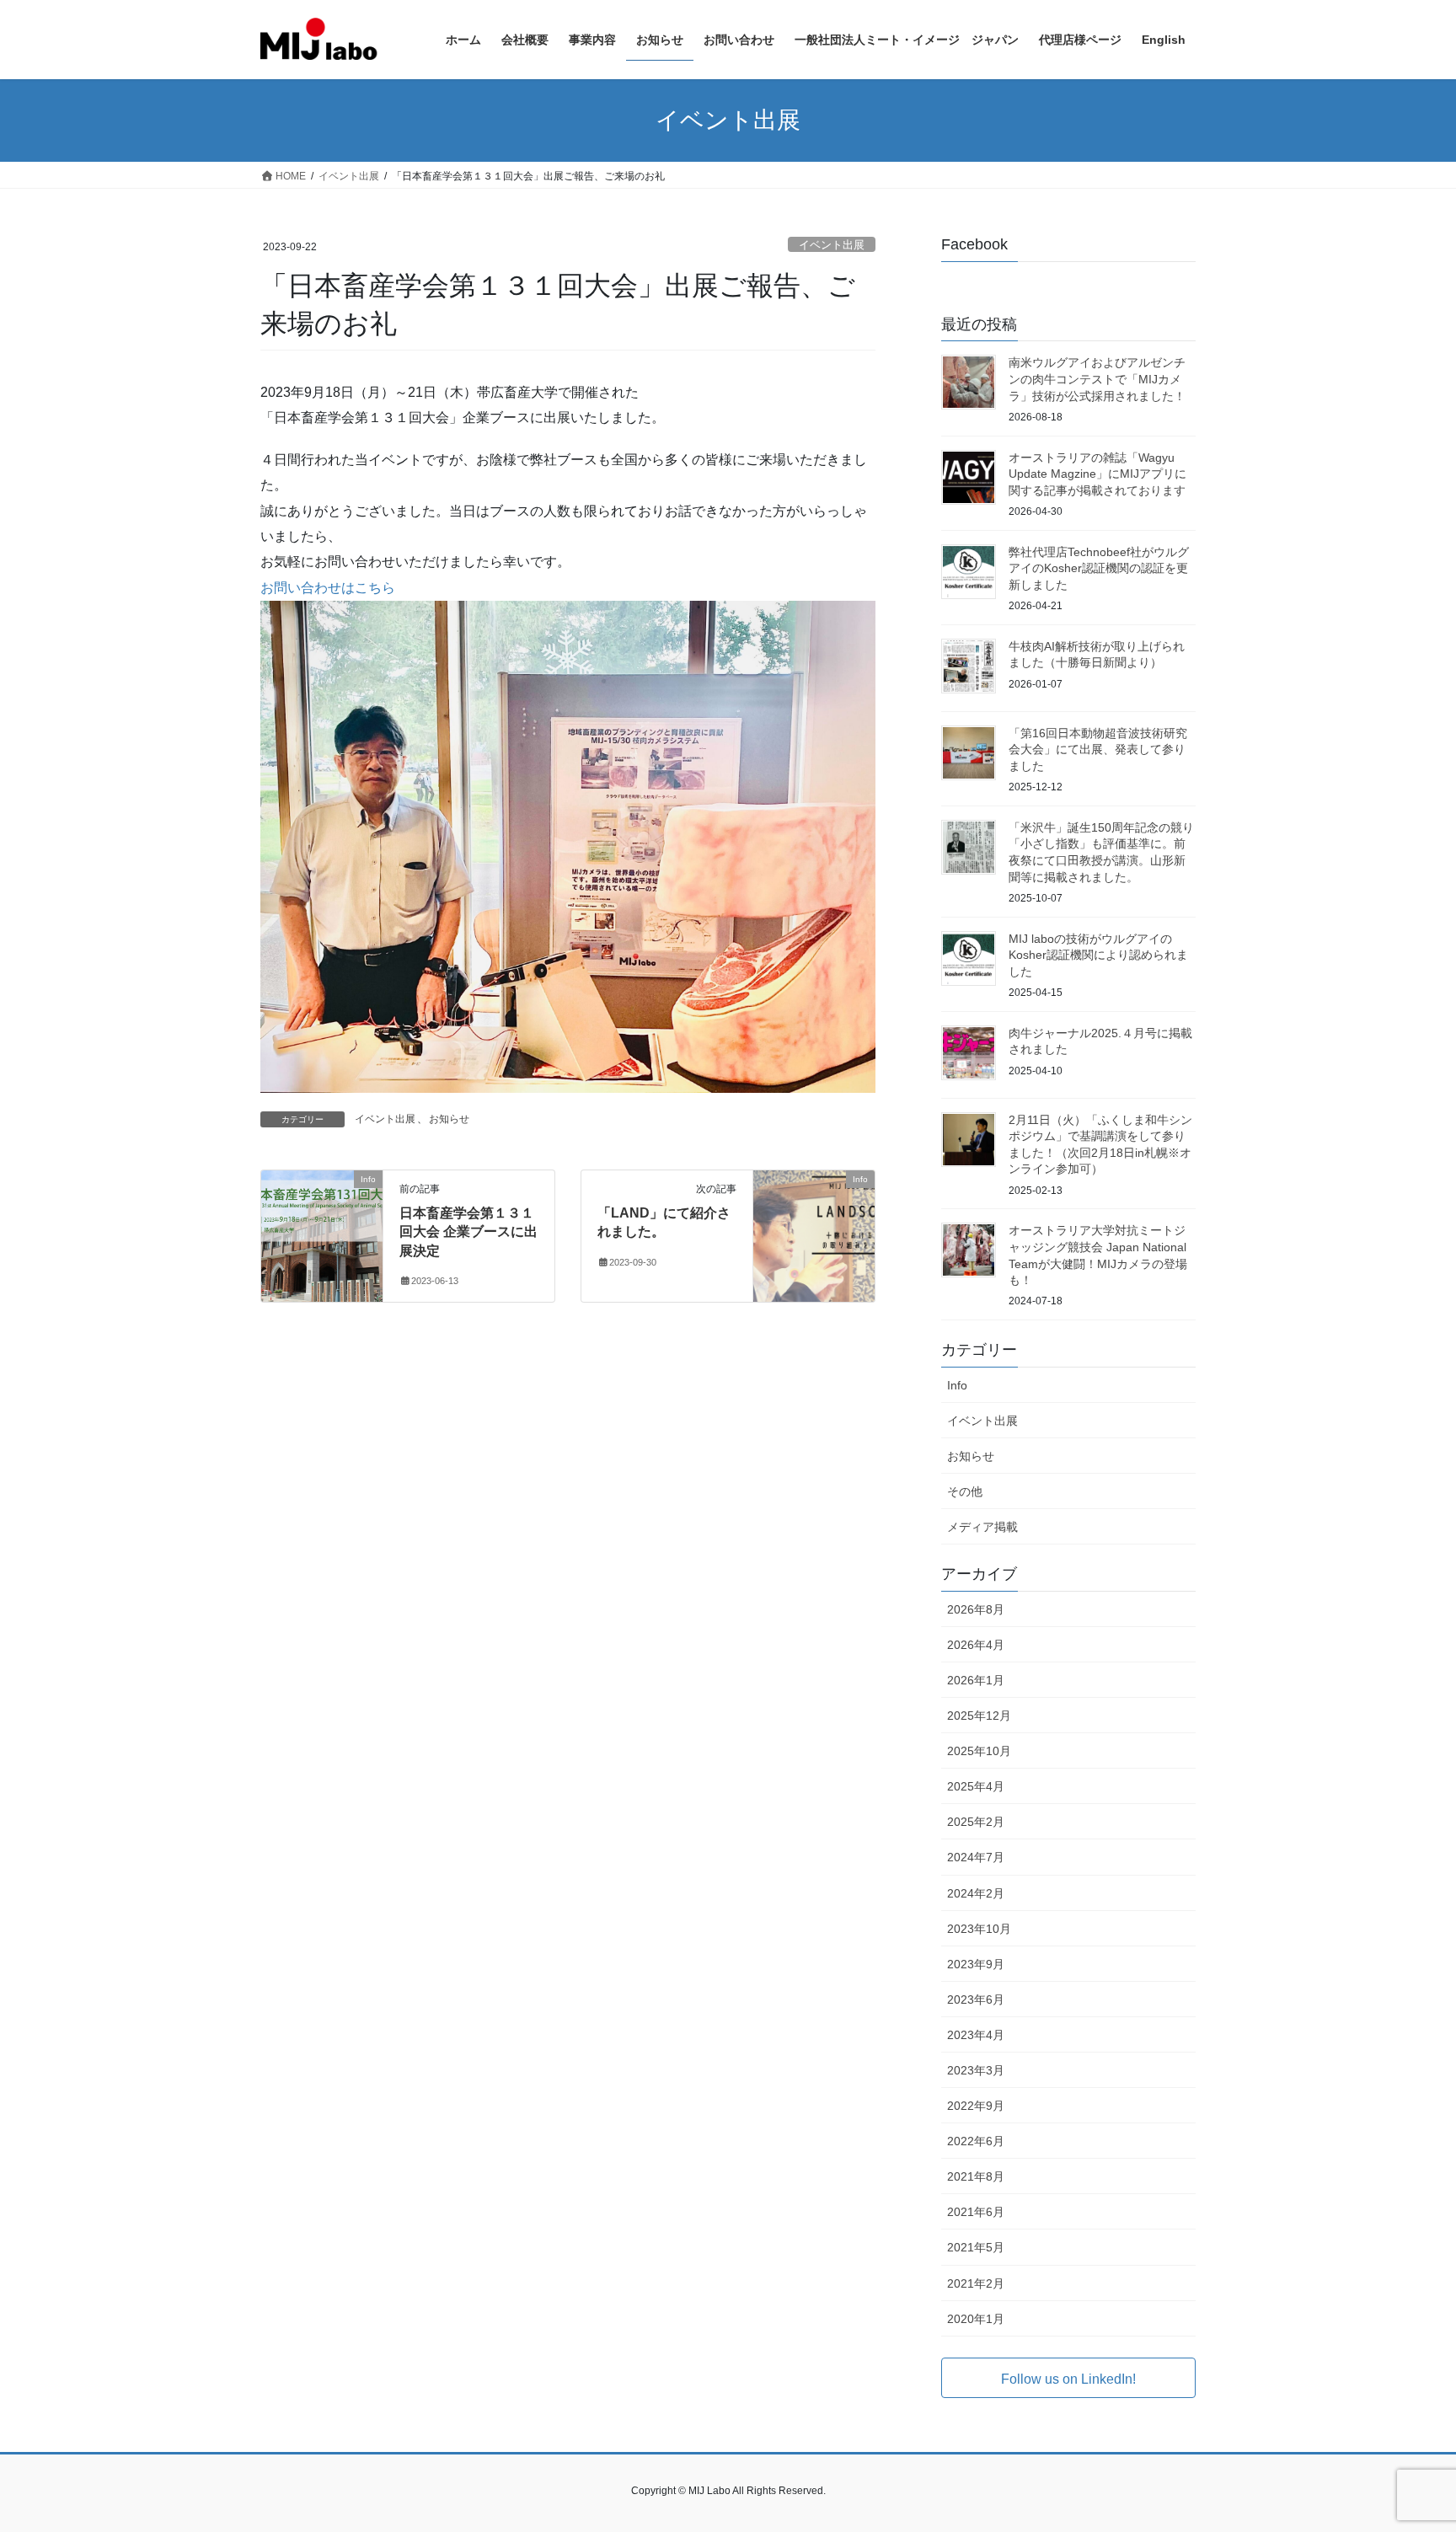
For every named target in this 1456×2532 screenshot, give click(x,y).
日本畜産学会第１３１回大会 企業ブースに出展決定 (468, 1232)
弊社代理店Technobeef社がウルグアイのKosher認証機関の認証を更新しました (1099, 568)
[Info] (322, 1232)
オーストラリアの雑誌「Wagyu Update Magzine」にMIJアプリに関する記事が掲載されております (1097, 474)
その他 (965, 1491)
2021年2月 (976, 2283)
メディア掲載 (982, 1527)
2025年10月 (979, 1751)
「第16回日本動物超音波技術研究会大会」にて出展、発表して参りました (1098, 749)
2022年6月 (976, 2141)
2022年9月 (976, 2106)
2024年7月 (976, 1857)
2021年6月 (976, 2212)
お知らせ (449, 1119)
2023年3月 (976, 2070)
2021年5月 (976, 2247)
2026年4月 (976, 1645)
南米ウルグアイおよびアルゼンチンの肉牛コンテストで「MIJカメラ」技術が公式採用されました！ (1097, 379)
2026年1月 (976, 1680)
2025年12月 (979, 1716)
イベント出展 (832, 245)
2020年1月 (976, 2319)
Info (957, 1385)
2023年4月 (976, 2035)
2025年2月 (976, 1822)
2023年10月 (979, 1929)
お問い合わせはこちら (328, 588)
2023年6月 (976, 1999)
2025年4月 (976, 1786)
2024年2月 (976, 1893)
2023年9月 (976, 1964)
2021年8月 (976, 2176)
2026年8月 (976, 1609)
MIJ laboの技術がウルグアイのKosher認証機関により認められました (1098, 955)
